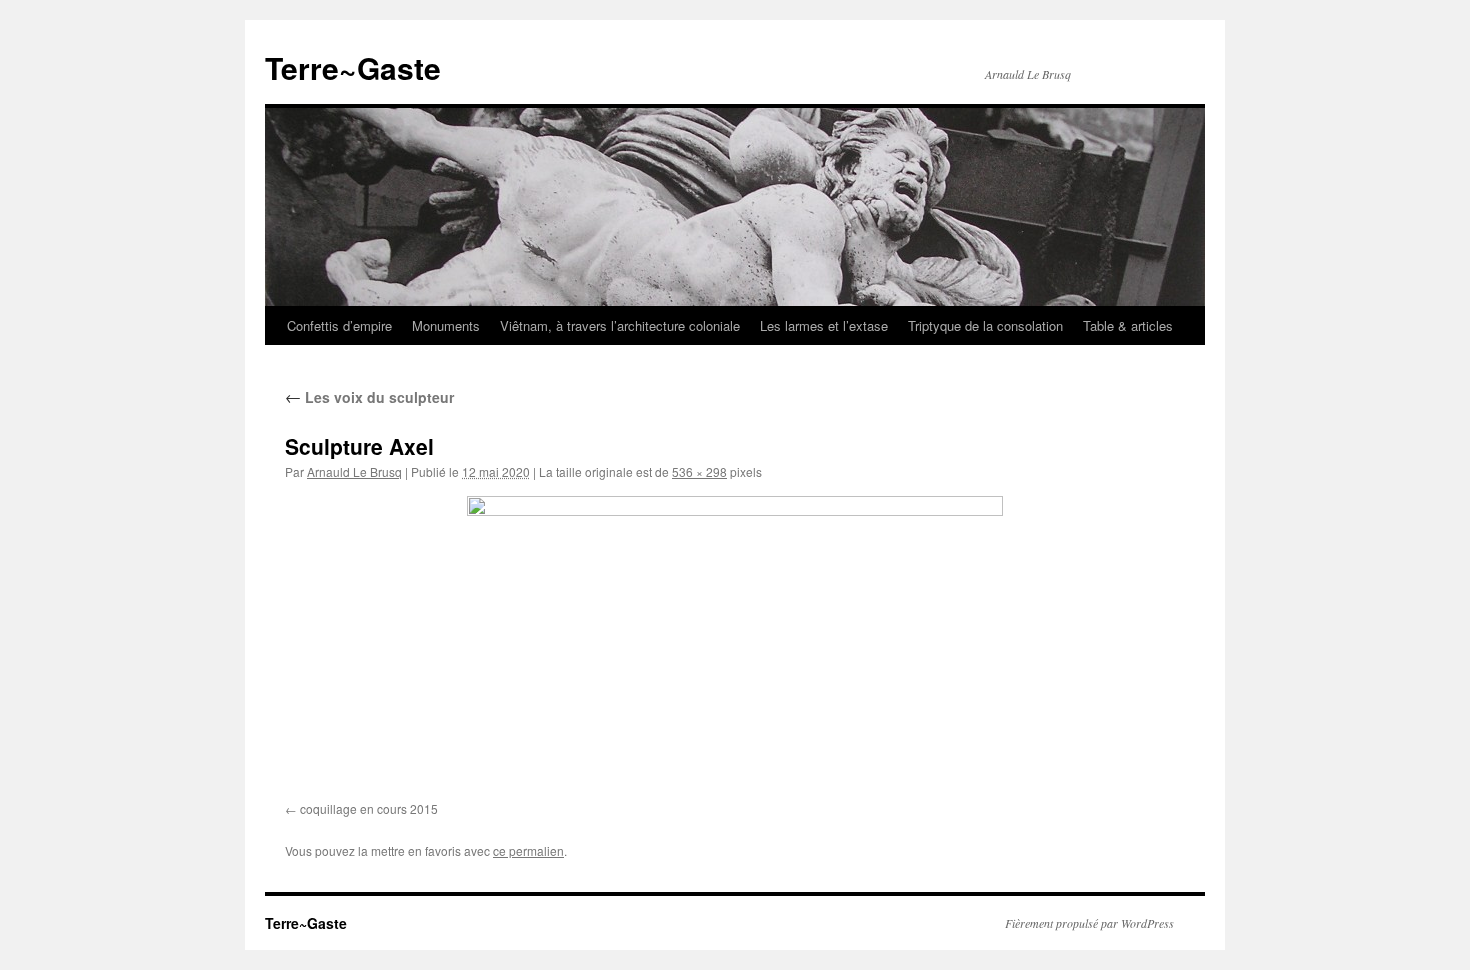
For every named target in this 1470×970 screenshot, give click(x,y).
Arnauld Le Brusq (354, 471)
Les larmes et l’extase (824, 325)
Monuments (446, 325)
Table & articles (1128, 325)
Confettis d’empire (339, 325)
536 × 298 (699, 471)
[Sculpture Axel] (735, 645)
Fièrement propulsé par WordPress (1089, 923)
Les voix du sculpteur (369, 397)
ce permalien (528, 850)
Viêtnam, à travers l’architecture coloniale (620, 325)
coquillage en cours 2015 (369, 808)
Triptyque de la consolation (985, 325)
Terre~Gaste (353, 67)
